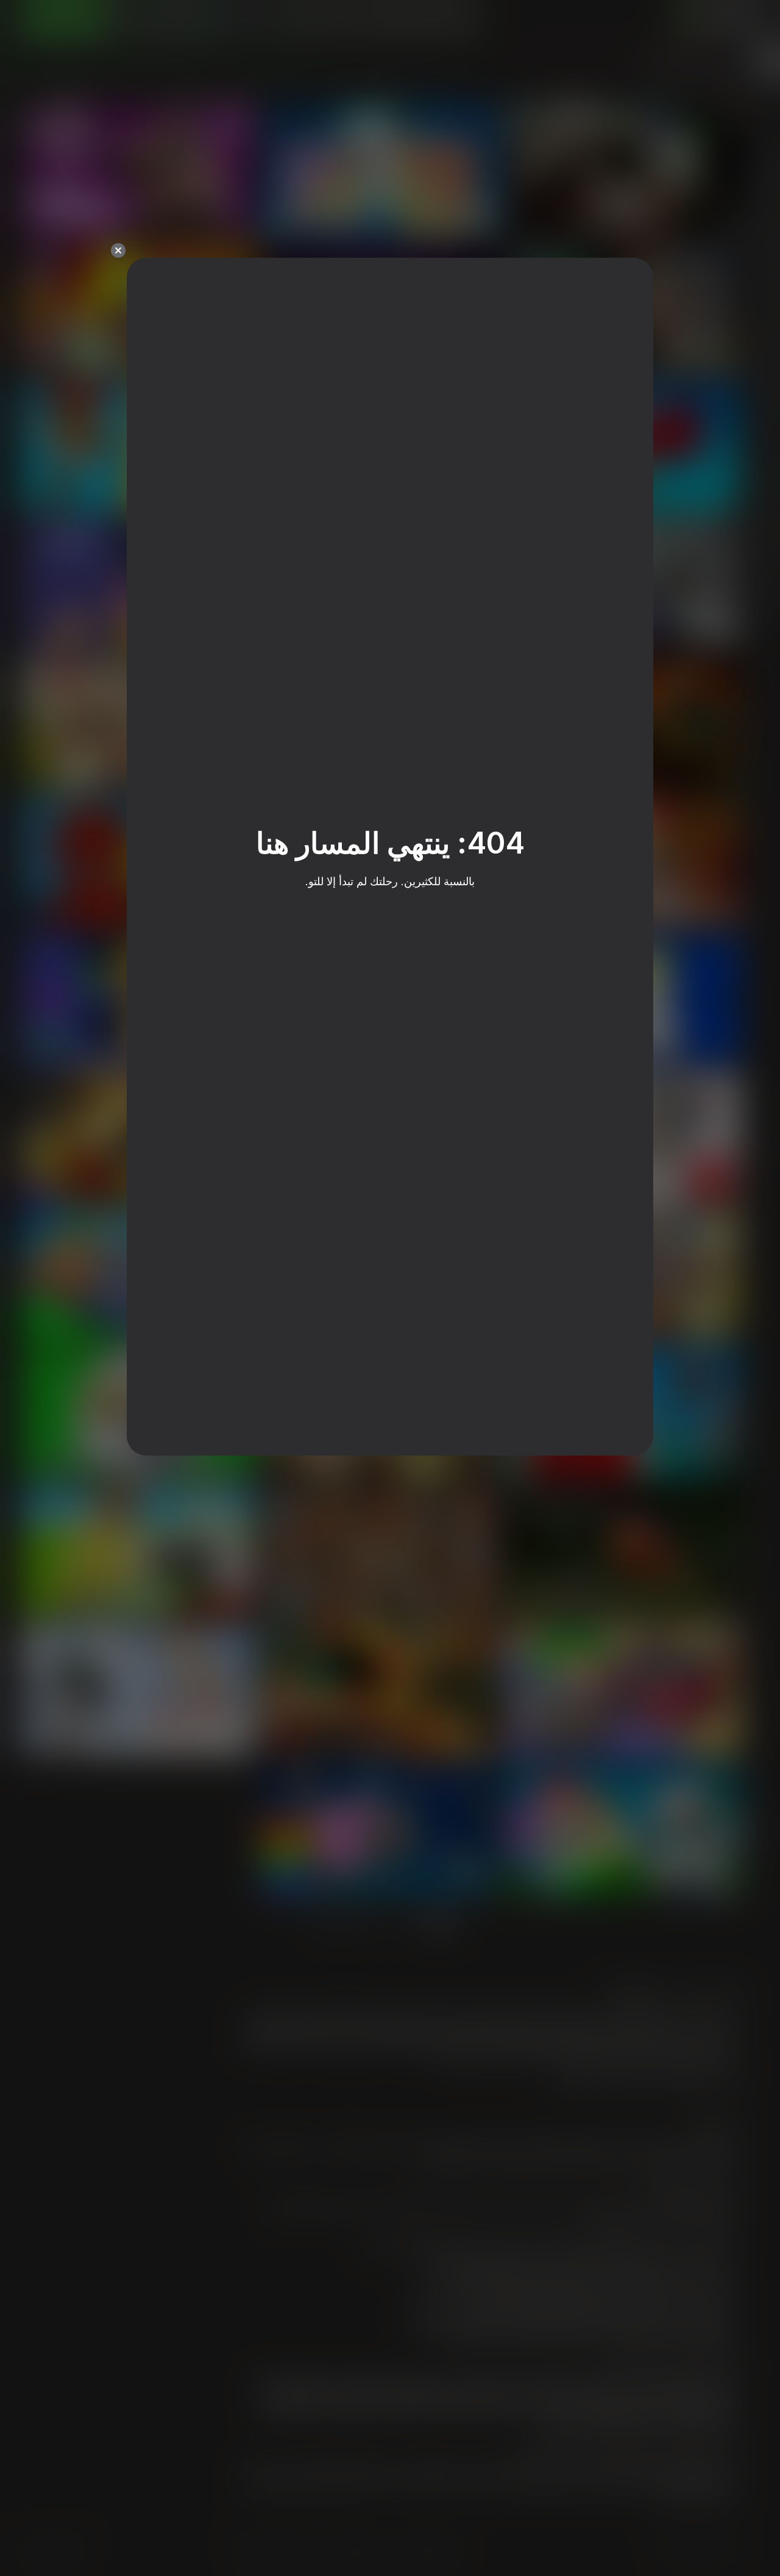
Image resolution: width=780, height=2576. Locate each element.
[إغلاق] (118, 250)
